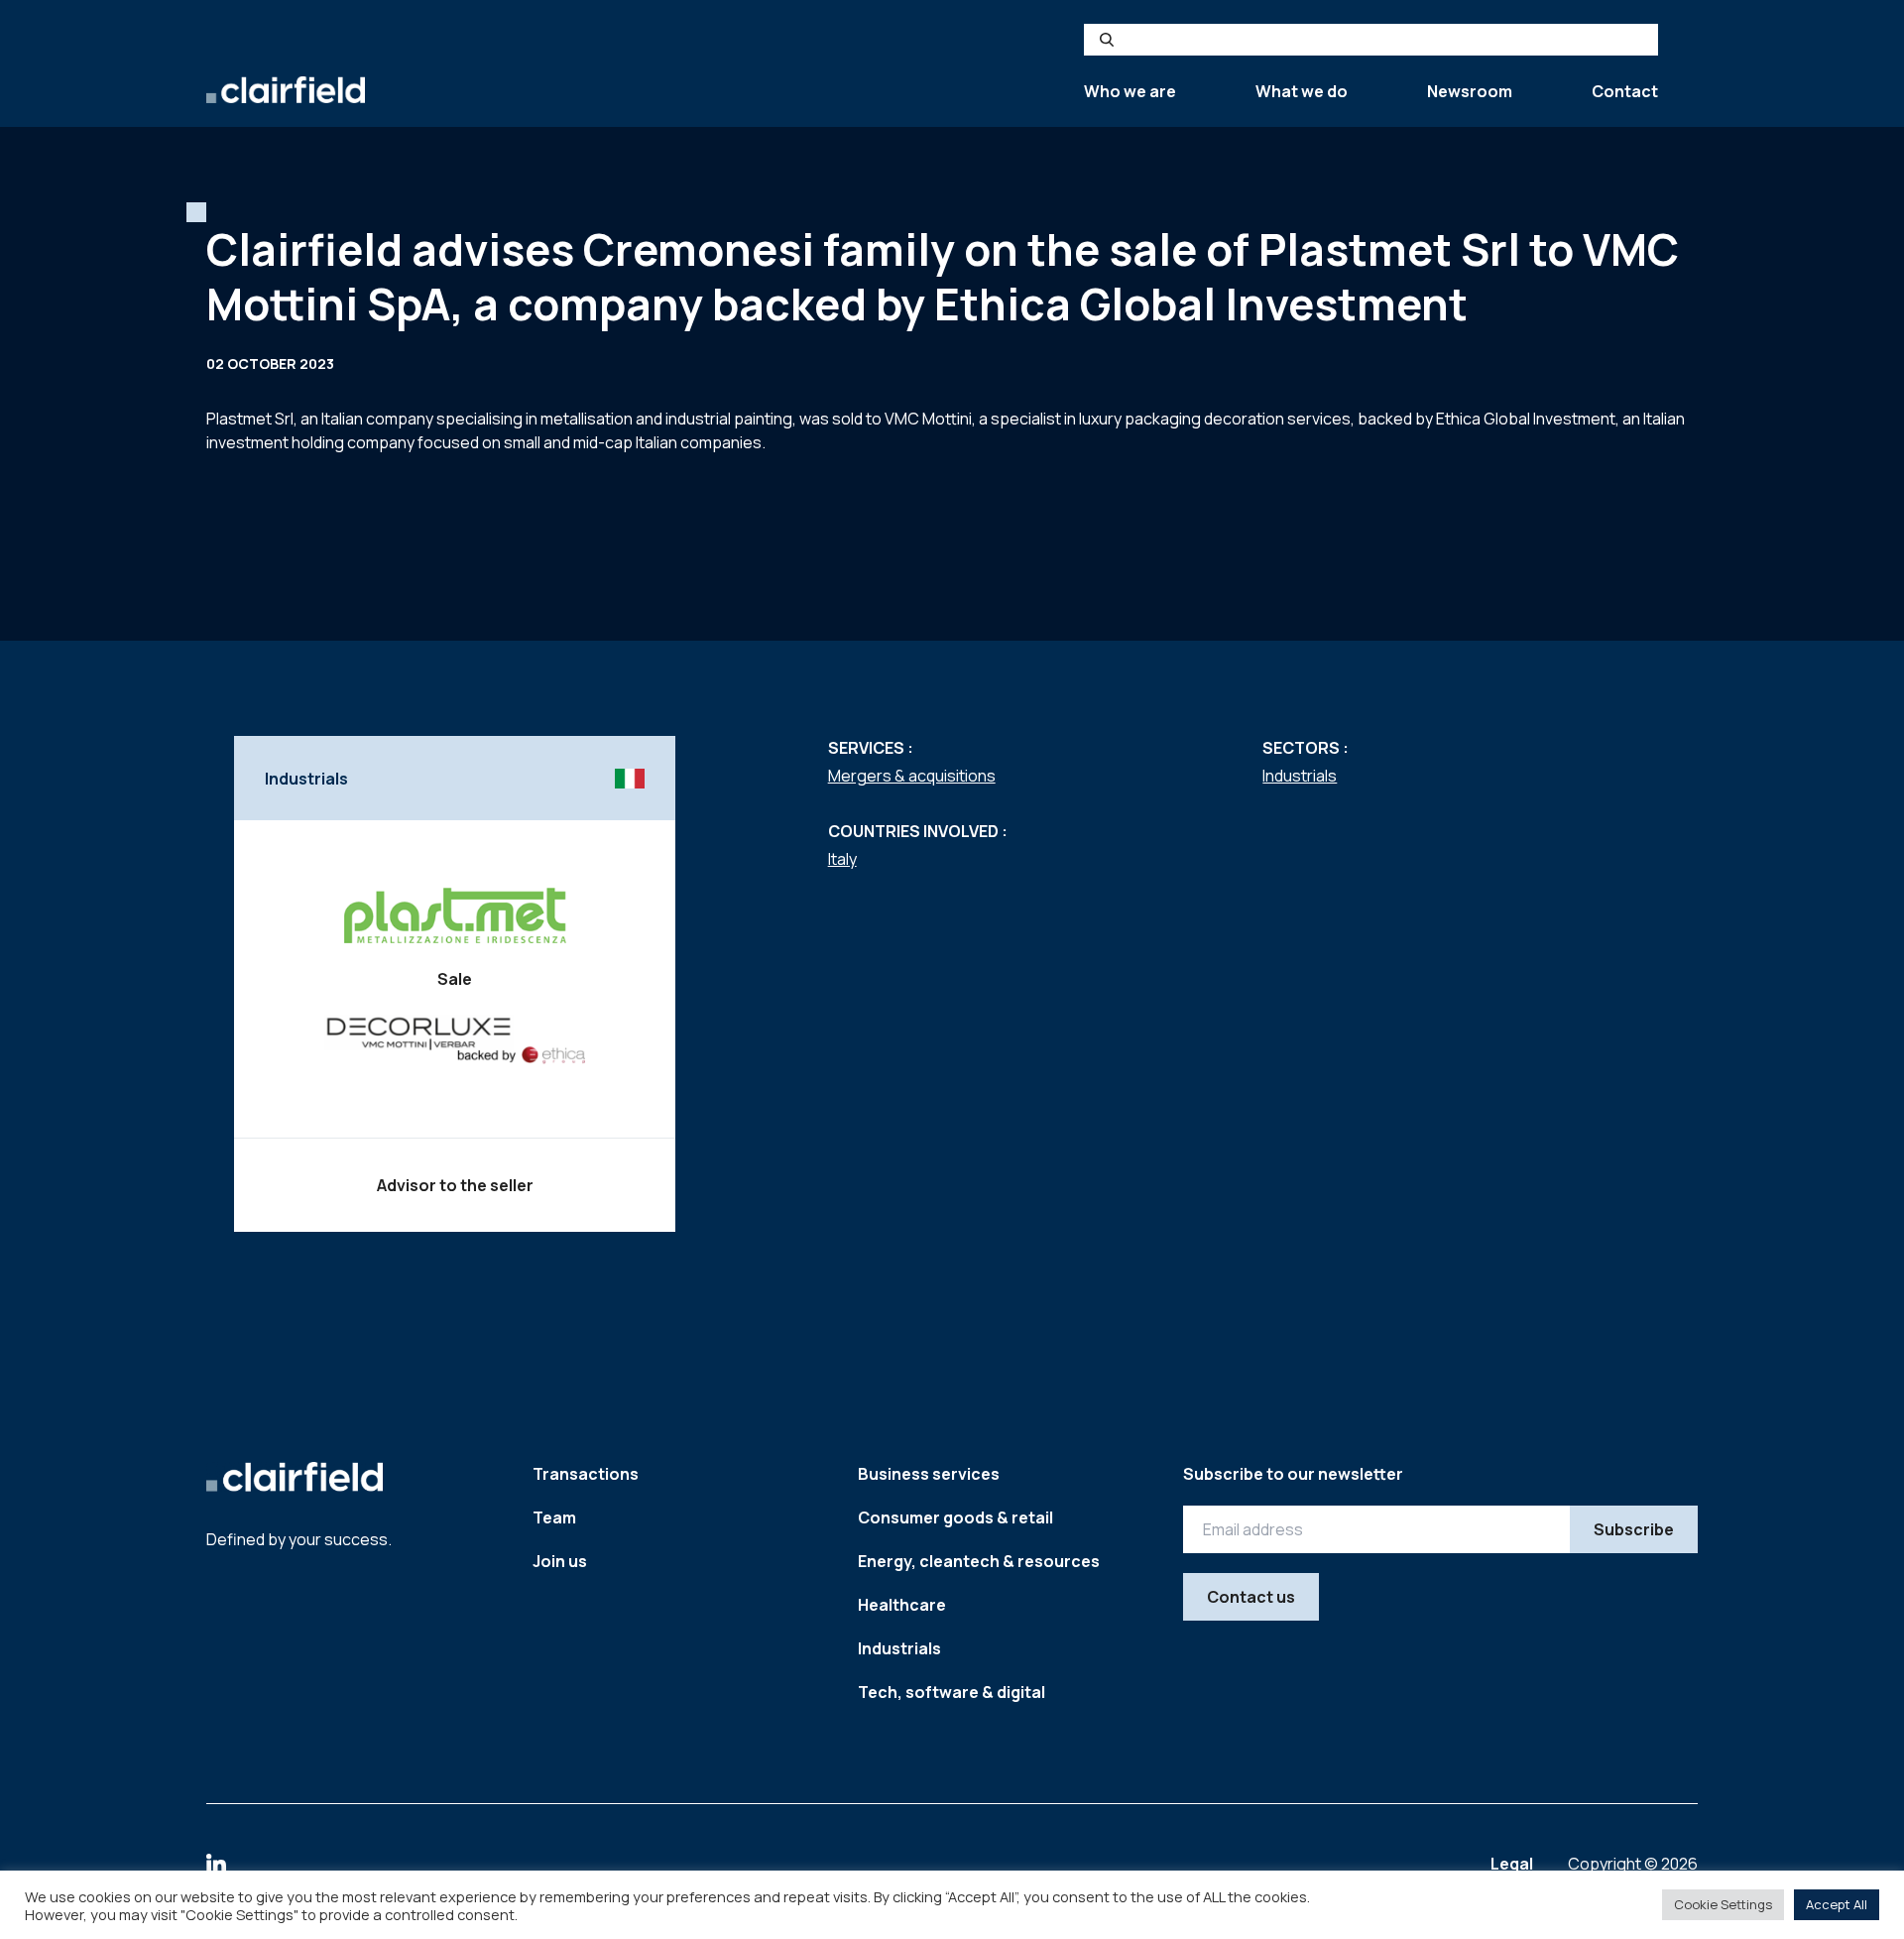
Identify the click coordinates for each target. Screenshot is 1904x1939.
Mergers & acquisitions (912, 776)
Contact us (1251, 1597)
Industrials (1300, 776)
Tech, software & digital (952, 1692)
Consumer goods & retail (955, 1517)
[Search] (1107, 40)
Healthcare (902, 1605)
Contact (1625, 91)
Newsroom (1470, 91)
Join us (560, 1561)
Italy (842, 859)
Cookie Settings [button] (1723, 1904)
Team (554, 1517)
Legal (1513, 1864)
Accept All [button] (1837, 1904)
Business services (929, 1474)
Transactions (586, 1474)
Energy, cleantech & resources (979, 1561)
